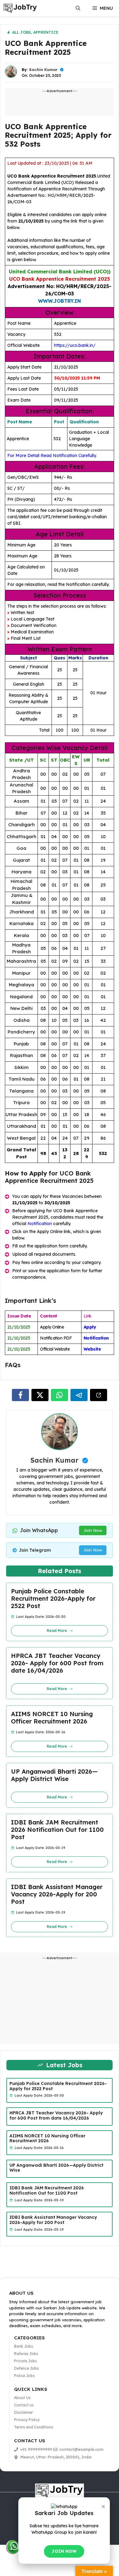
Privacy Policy (27, 2420)
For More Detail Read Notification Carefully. (52, 456)
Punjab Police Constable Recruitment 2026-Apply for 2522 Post (53, 1599)
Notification (40, 1224)
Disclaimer (23, 2412)
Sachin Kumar (43, 69)
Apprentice (46, 32)
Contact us (24, 2405)
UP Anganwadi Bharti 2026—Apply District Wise (54, 1775)
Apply (90, 1327)
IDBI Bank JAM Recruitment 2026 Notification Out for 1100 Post (57, 1830)
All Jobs (22, 32)
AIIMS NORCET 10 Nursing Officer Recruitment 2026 (52, 1718)
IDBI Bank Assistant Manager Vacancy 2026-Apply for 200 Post (57, 1894)
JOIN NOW (64, 2551)
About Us (22, 2398)
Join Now (93, 1530)
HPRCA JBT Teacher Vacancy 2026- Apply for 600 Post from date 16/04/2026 (57, 1663)
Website (92, 1349)
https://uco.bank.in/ (75, 345)
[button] (78, 8)
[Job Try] (20, 8)
